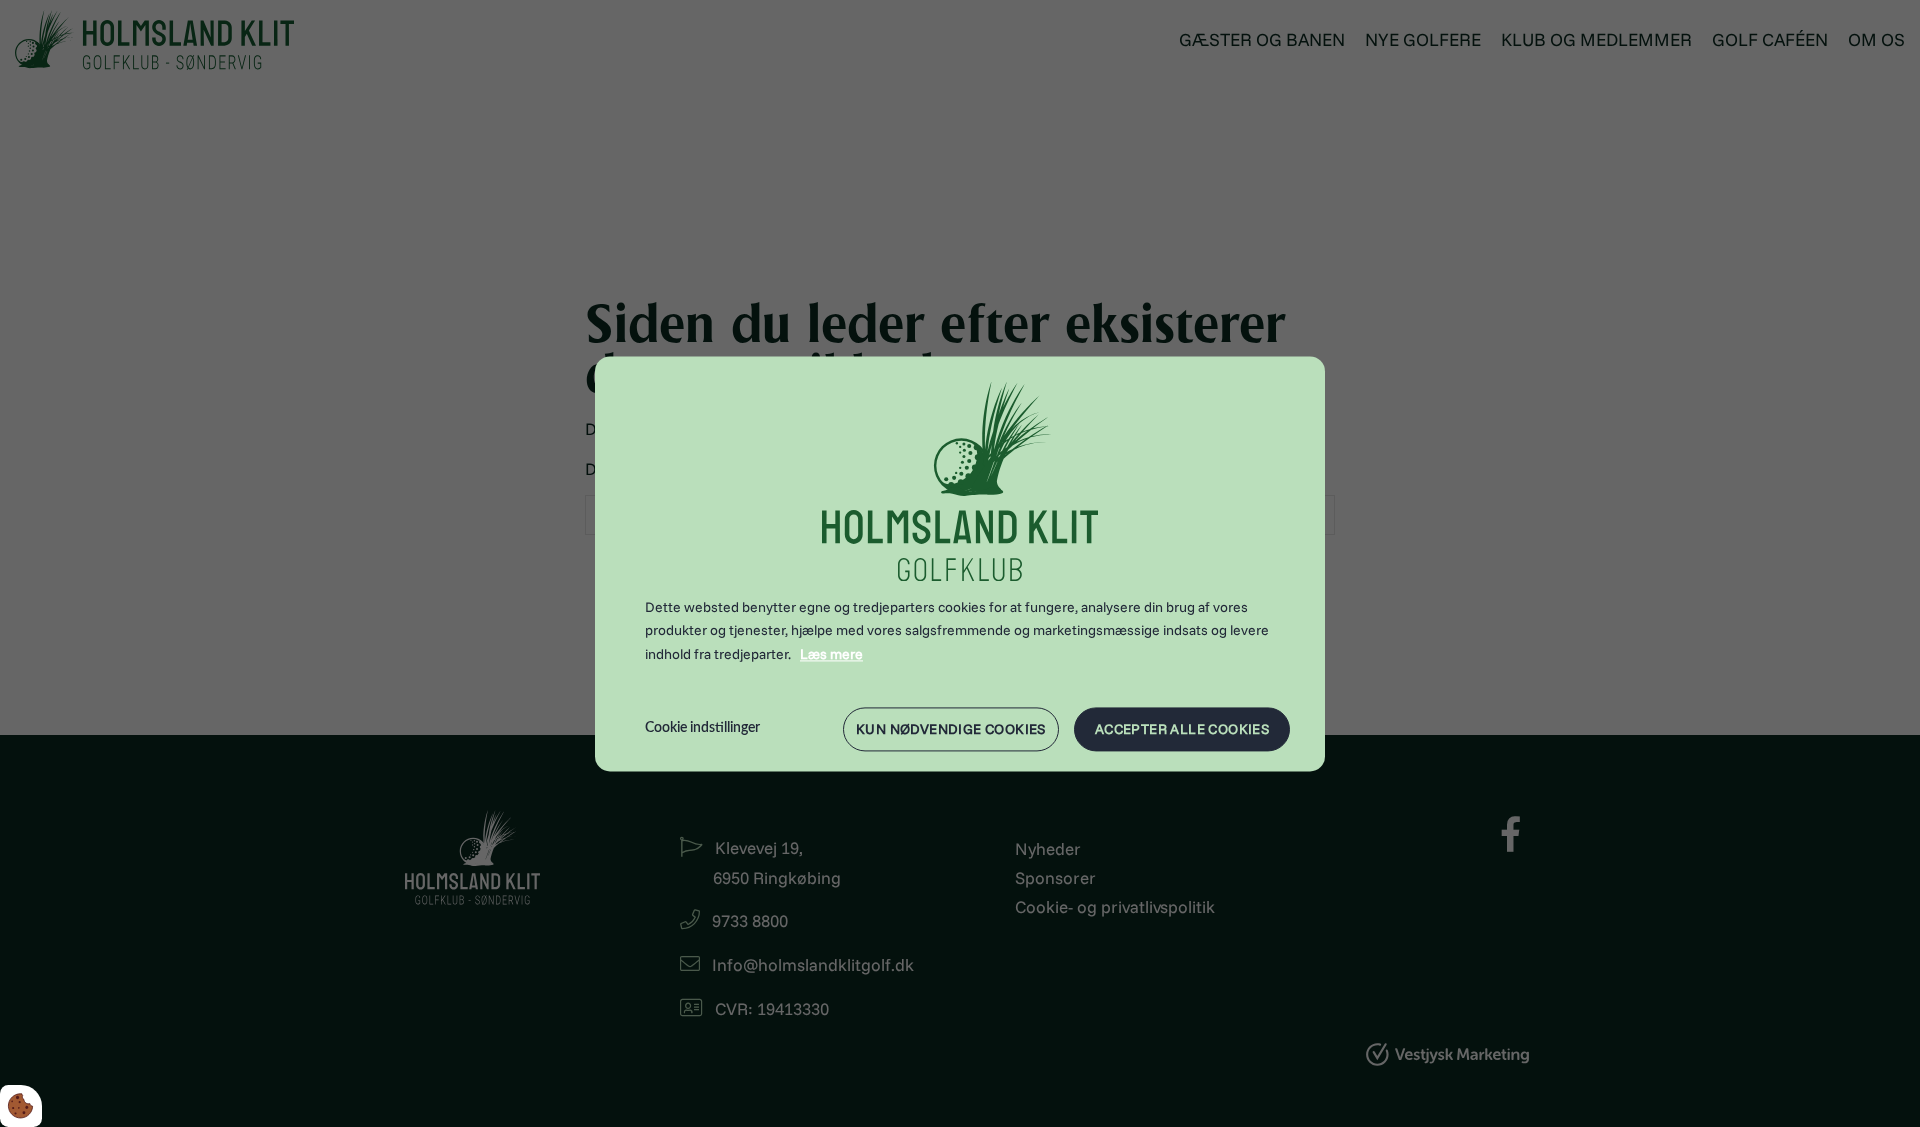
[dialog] (960, 563)
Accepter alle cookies (1182, 729)
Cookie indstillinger (702, 728)
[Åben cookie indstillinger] (21, 1106)
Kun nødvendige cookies (951, 729)
